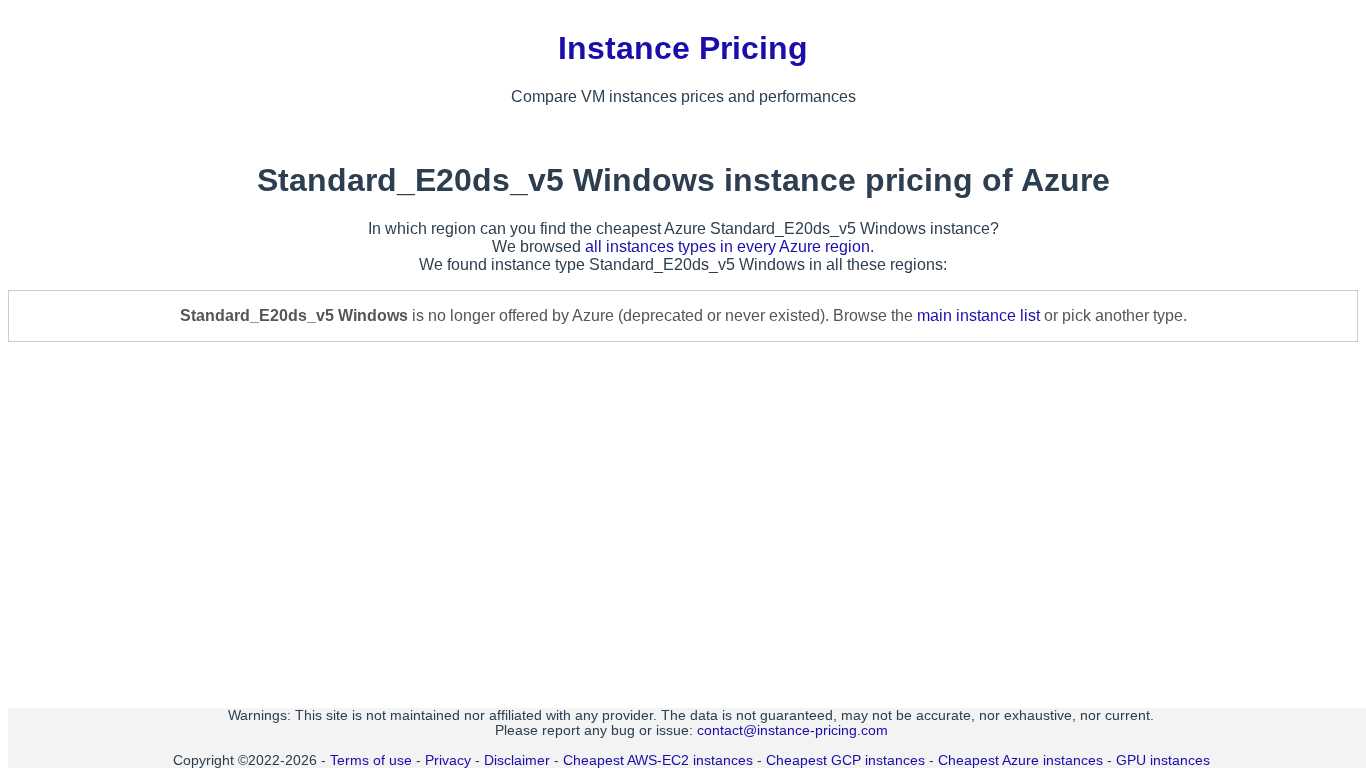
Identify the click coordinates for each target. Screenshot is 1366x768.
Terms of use (371, 760)
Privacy (448, 760)
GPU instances (1163, 760)
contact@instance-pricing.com (792, 730)
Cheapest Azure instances (1020, 760)
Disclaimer (517, 760)
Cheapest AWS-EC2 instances (658, 760)
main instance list (978, 315)
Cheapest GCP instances (845, 760)
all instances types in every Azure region (727, 246)
